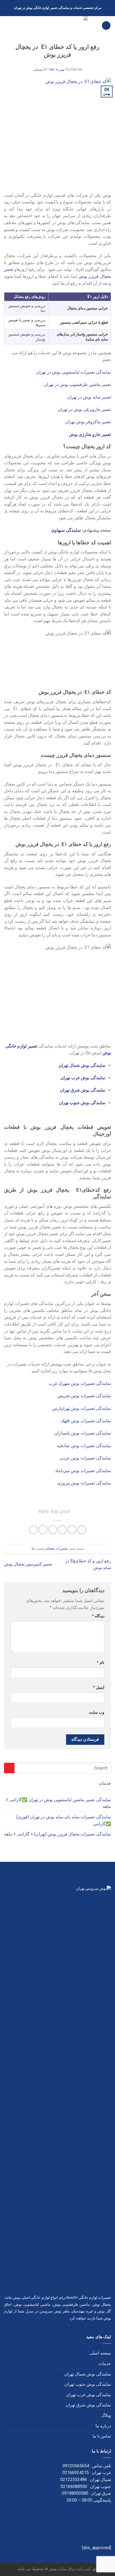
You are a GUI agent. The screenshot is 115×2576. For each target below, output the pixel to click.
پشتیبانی (38, 70)
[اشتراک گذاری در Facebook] (72, 1530)
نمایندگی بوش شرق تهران (88, 2405)
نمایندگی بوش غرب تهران (89, 2395)
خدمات (105, 2364)
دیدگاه (98, 1616)
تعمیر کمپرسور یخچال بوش (28, 1564)
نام (101, 1663)
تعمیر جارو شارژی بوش (90, 434)
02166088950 (74, 2486)
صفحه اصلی (100, 2353)
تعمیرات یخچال (57, 1548)
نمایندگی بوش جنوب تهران (88, 2384)
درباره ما (103, 2426)
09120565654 (76, 2466)
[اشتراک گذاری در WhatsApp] (82, 1530)
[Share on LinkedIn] (33, 1530)
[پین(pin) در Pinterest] (43, 1530)
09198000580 (75, 2493)
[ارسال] (9, 1768)
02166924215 (76, 2473)
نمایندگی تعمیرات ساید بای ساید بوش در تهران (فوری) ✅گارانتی (64, 1820)
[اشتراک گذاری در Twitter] (62, 1530)
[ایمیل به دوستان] (53, 1530)
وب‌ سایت (97, 1712)
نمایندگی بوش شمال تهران (88, 2374)
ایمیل (99, 1687)
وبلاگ (106, 2415)
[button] (106, 26)
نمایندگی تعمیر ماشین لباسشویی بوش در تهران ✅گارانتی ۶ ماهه (58, 1803)
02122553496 (74, 2480)
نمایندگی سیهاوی (65, 530)
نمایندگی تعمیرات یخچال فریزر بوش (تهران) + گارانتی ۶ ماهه (57, 1834)
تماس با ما (102, 2436)
